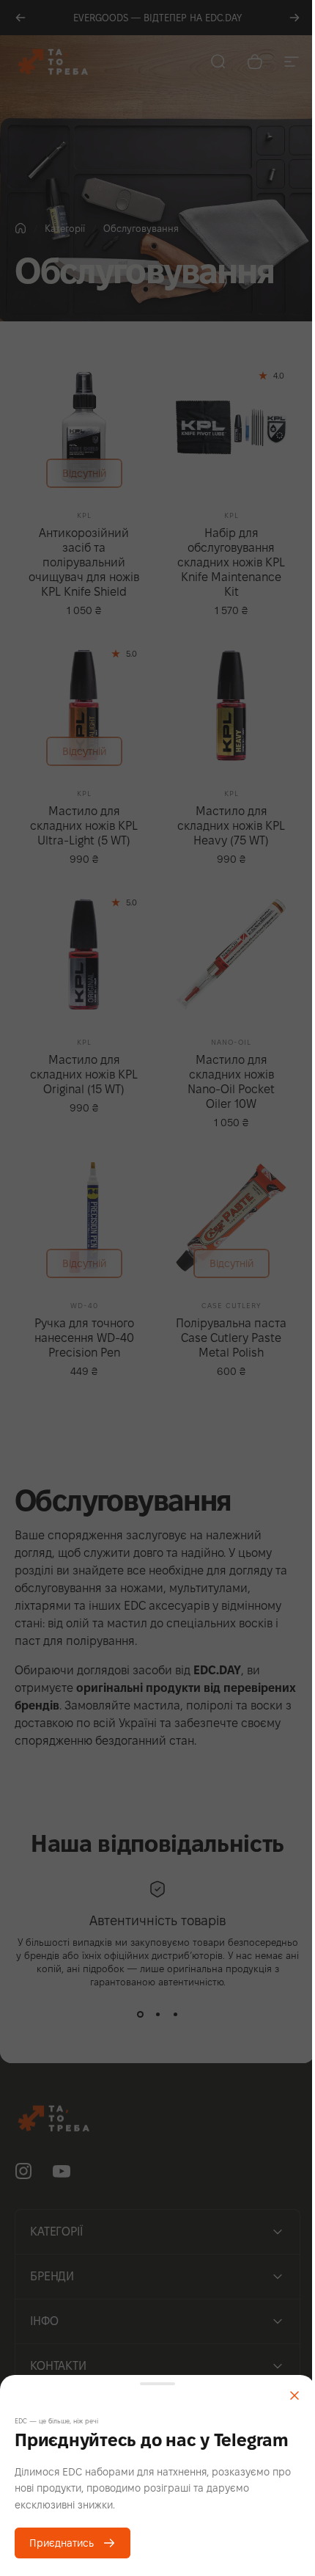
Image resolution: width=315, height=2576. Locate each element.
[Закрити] (294, 2396)
